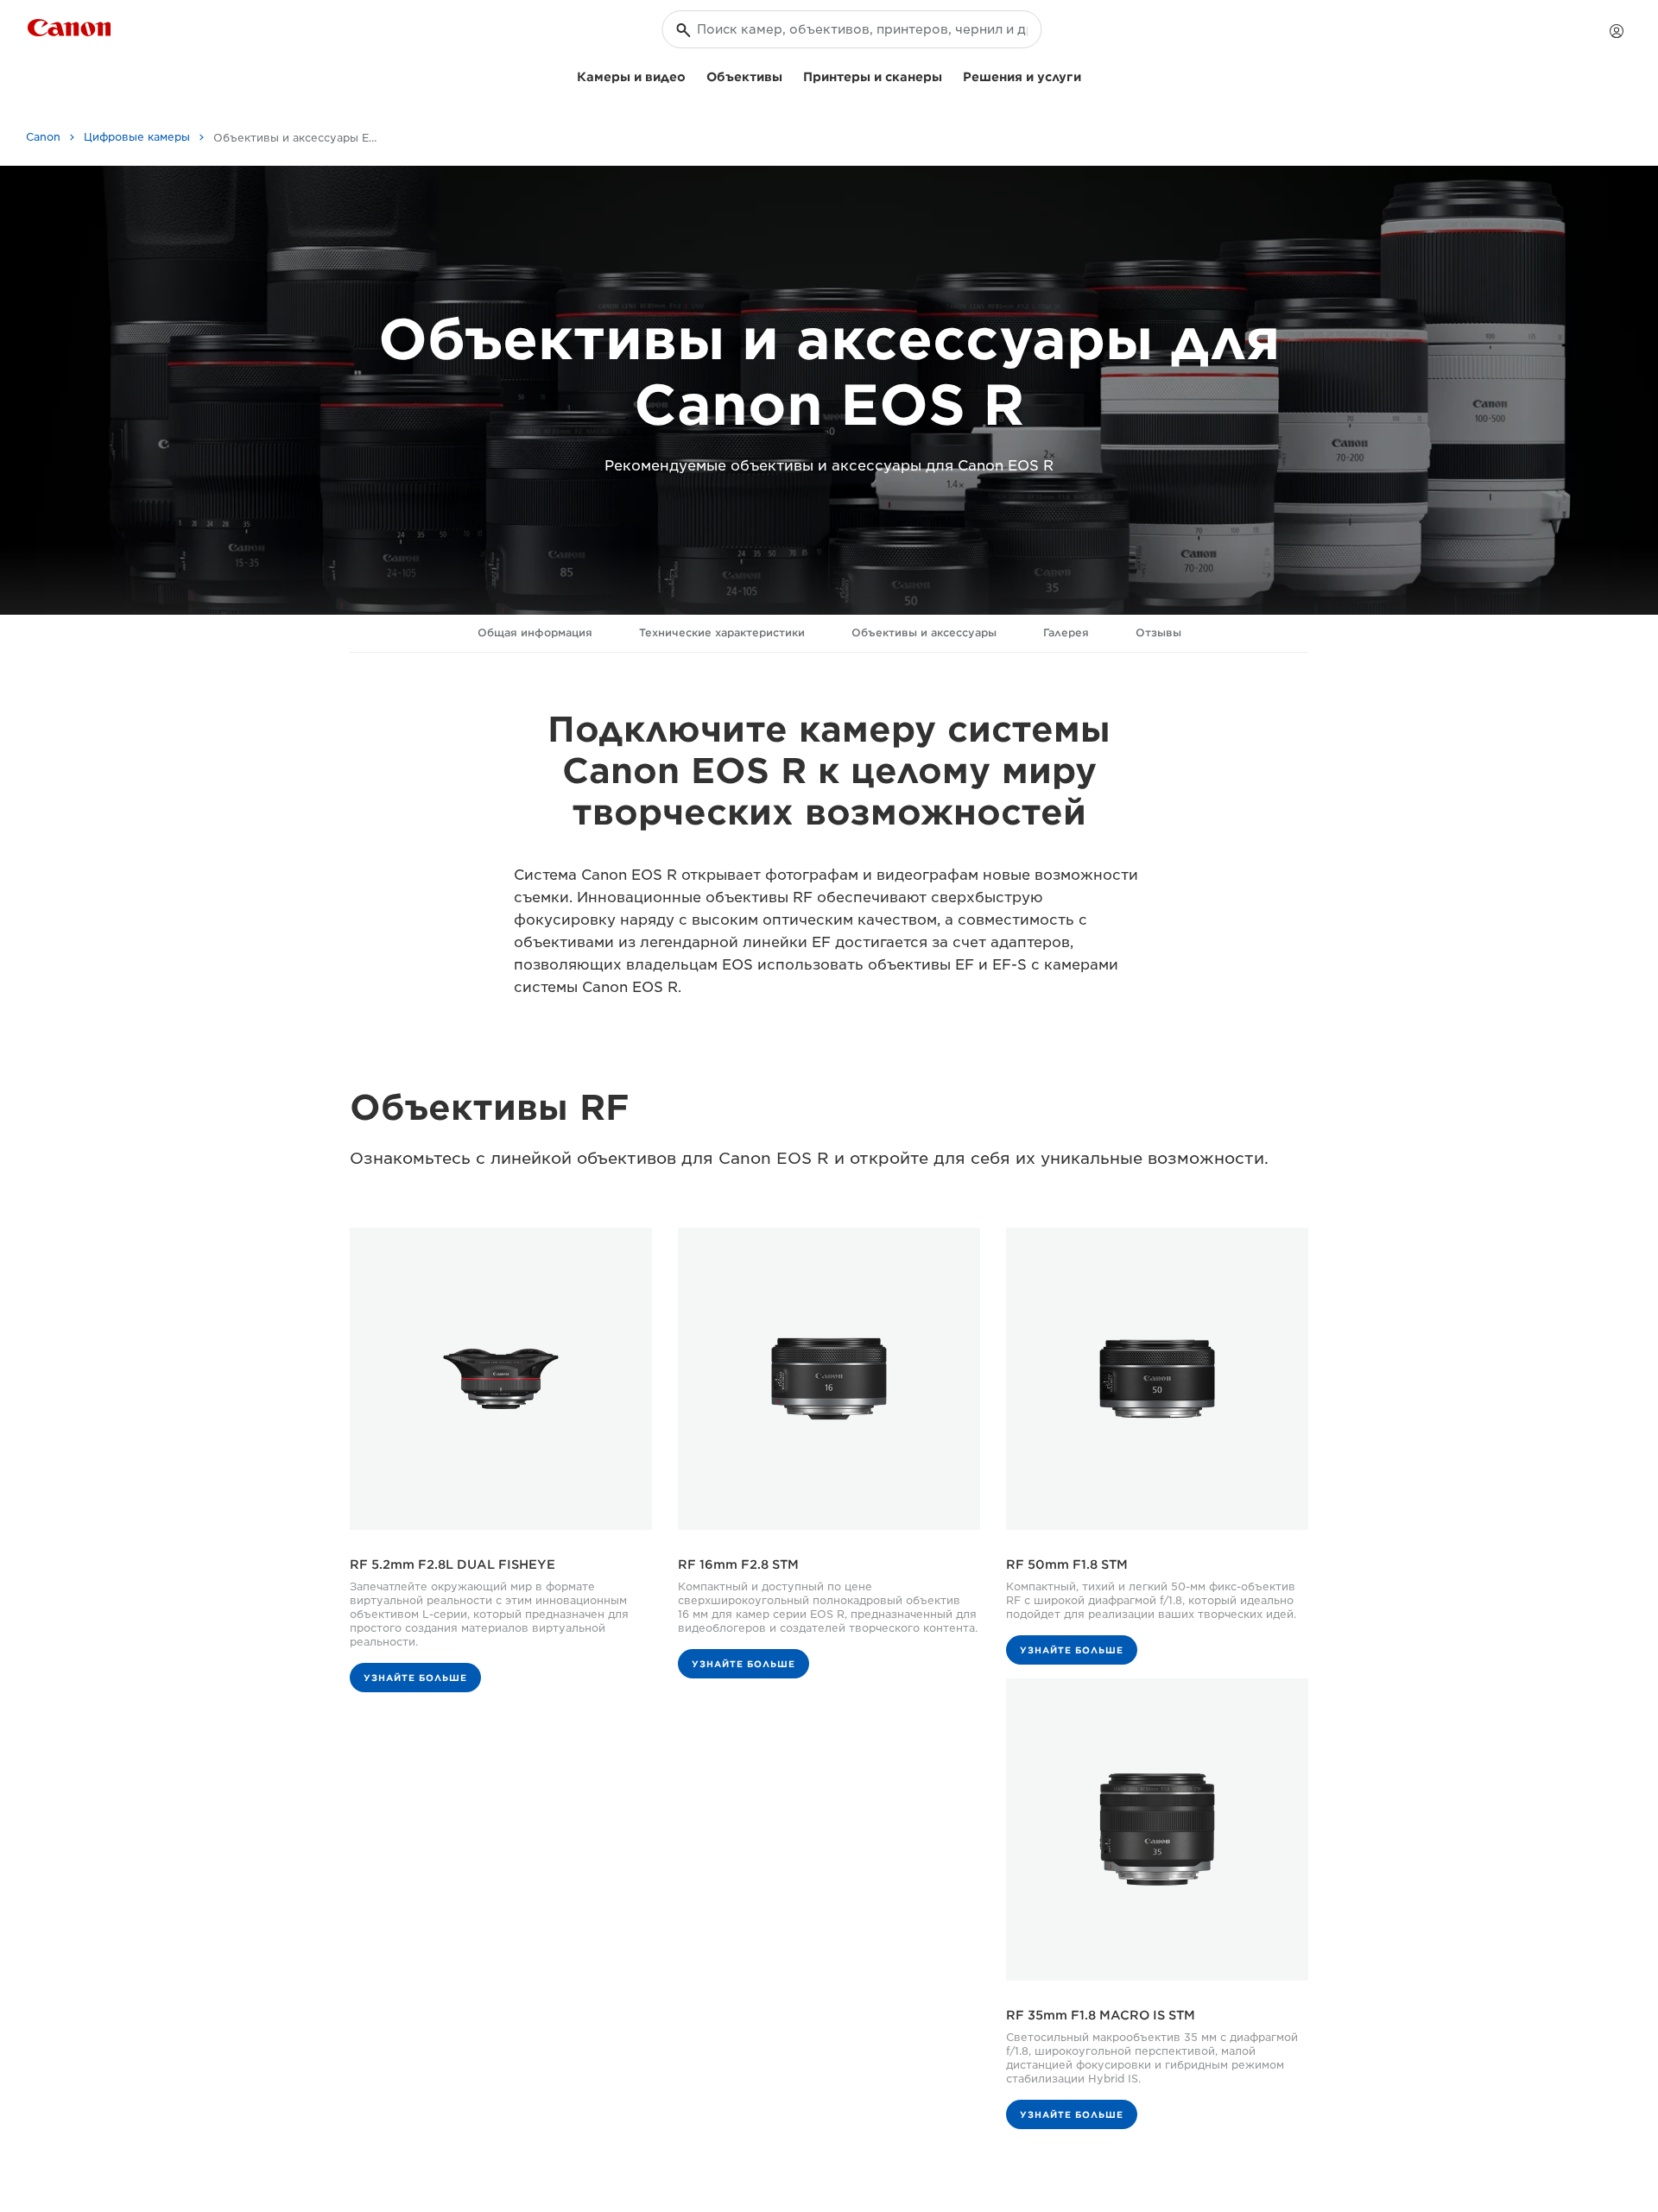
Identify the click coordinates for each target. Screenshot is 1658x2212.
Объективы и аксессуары (924, 632)
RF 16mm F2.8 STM (738, 1564)
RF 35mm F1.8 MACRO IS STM (1101, 2015)
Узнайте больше (415, 1678)
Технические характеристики (722, 632)
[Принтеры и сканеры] (949, 75)
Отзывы (1158, 632)
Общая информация (535, 632)
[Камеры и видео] (693, 75)
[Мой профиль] (1617, 31)
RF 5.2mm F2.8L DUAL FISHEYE (452, 1564)
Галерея (1066, 632)
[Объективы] (789, 75)
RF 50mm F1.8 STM (1067, 1564)
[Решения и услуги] (1088, 75)
